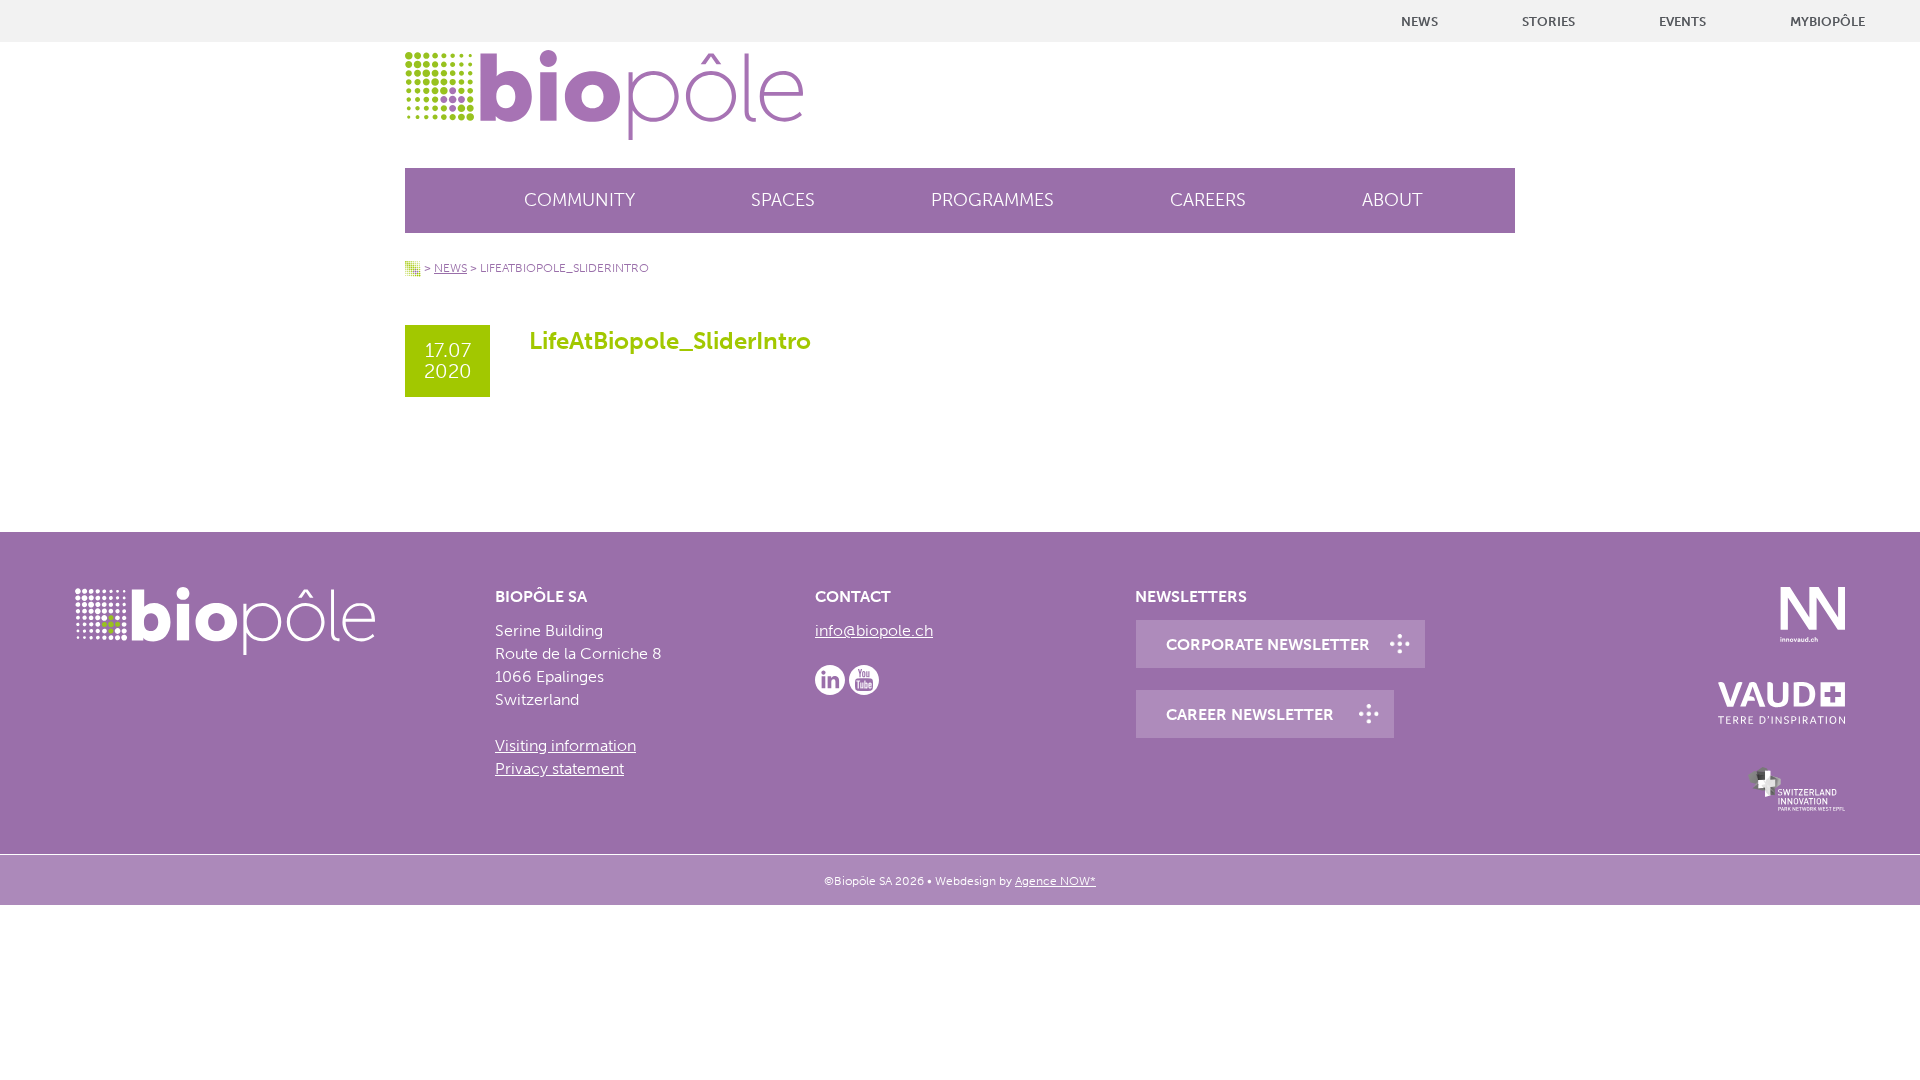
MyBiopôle (1827, 21)
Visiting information (565, 745)
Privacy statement (559, 768)
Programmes (992, 200)
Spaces (783, 200)
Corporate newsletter (1268, 644)
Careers (1208, 200)
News (1419, 21)
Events (1682, 21)
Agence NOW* (1055, 881)
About (1392, 200)
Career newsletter (1250, 714)
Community (579, 200)
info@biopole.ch (874, 630)
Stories (1548, 21)
